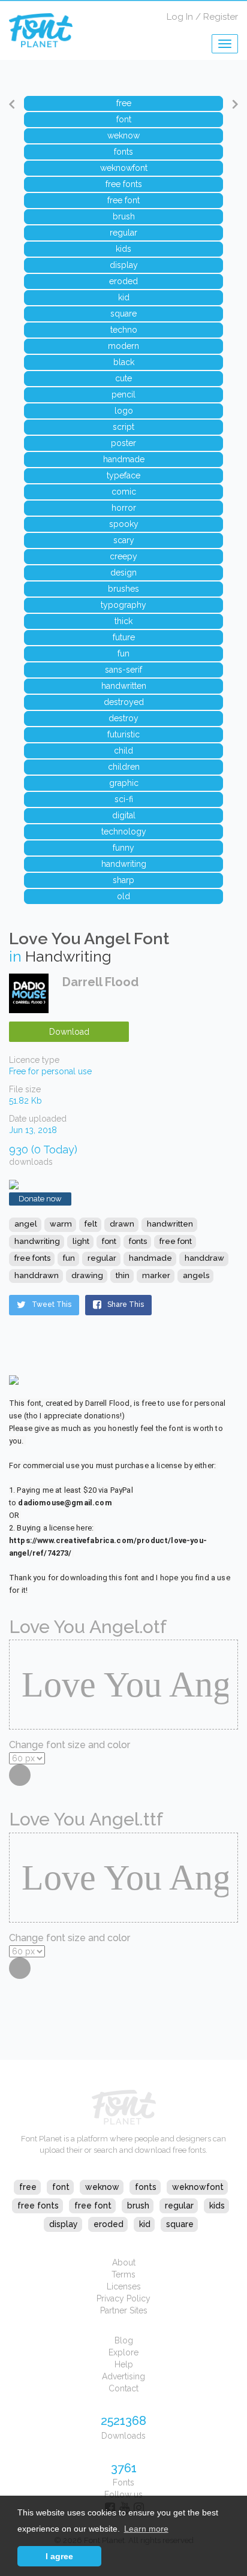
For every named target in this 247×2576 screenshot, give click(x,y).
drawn (122, 1224)
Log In (180, 17)
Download (69, 1032)
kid (145, 2224)
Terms (123, 2274)
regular (102, 1258)
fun (69, 1258)
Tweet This (52, 1304)
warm (61, 1224)
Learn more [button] (146, 2529)
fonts (138, 1241)
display (64, 2224)
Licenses (124, 2286)
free (28, 2187)
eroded (109, 2224)
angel (26, 1224)
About (124, 2262)
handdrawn (37, 1275)
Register (221, 17)
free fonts (32, 1258)
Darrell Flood (100, 982)
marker (156, 1275)
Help (124, 2364)
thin (123, 1275)
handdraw (204, 1258)
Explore (123, 2352)
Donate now (40, 1199)
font (109, 1241)
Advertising (123, 2376)
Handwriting (68, 956)
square (180, 2224)
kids (217, 2206)
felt (91, 1224)
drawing (87, 1275)
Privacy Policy (123, 2298)
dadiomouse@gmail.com (65, 1503)
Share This (126, 1304)
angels (196, 1275)
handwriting (37, 1241)
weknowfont (198, 2187)
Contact (123, 2388)
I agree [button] (59, 2556)
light (81, 1241)
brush (138, 2206)
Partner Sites (124, 2310)
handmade (150, 1258)
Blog (124, 2340)
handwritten (170, 1224)
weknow (102, 2187)
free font (176, 1241)
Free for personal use (50, 1071)
